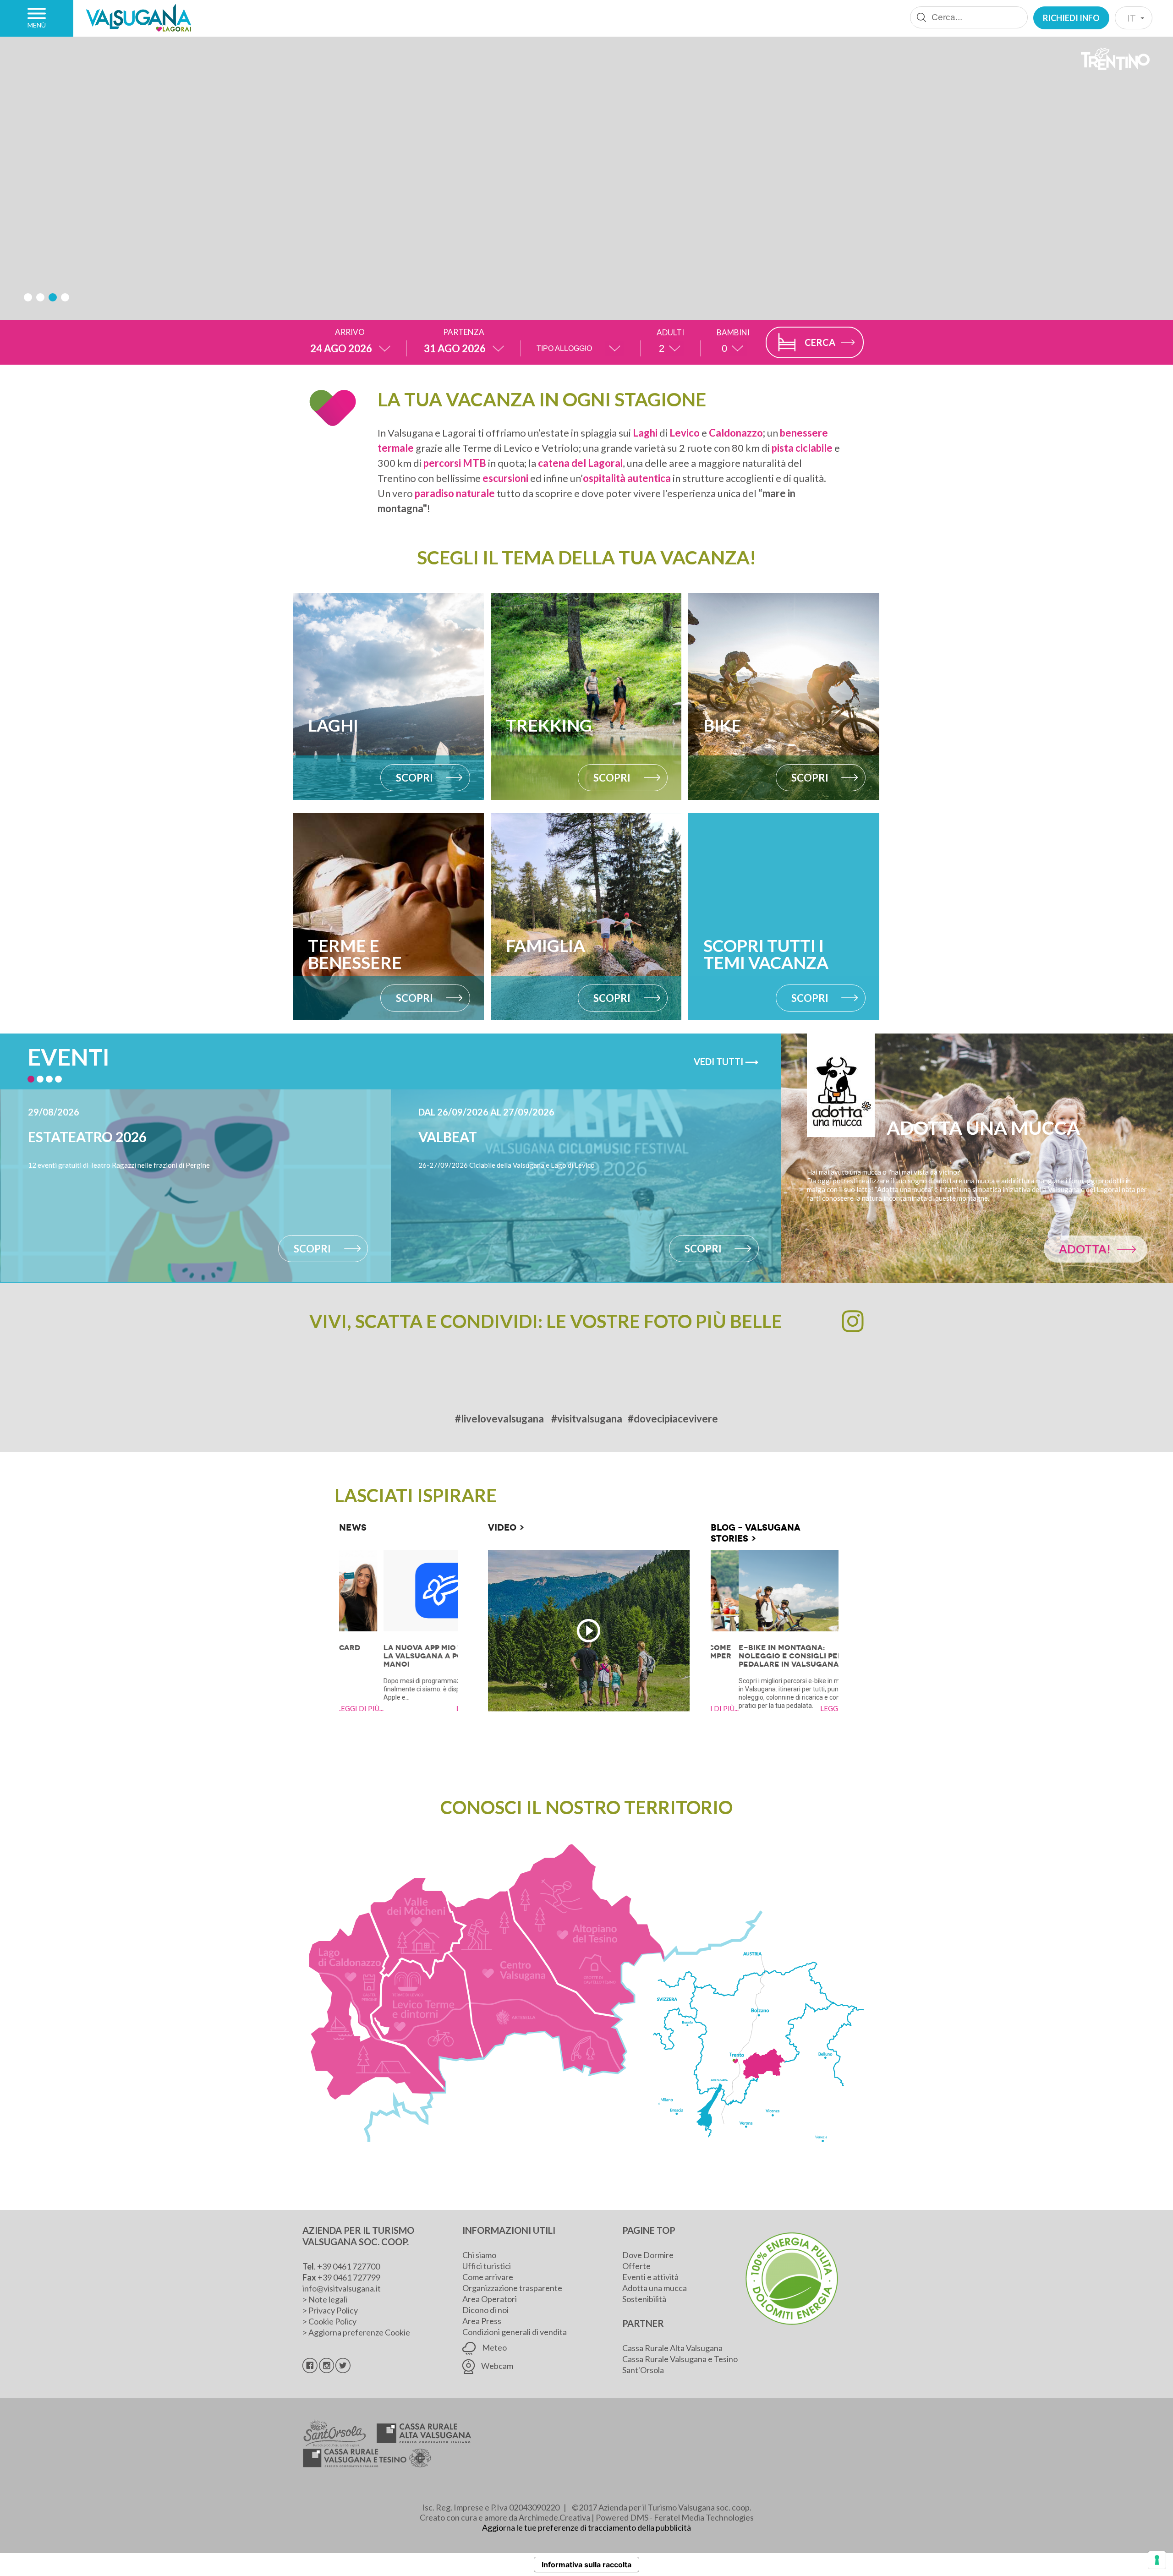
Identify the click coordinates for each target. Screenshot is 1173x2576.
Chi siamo (479, 2255)
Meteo (494, 2347)
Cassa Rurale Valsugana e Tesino (680, 2359)
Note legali (328, 2299)
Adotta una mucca (655, 2288)
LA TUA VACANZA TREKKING (574, 216)
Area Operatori (490, 2299)
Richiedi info (1071, 18)
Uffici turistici (487, 2266)
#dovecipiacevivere (673, 1419)
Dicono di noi (485, 2310)
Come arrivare (488, 2277)
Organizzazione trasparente (512, 2288)
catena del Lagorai (580, 463)
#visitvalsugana (587, 1419)
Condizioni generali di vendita (515, 2332)
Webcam (496, 2366)
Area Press (482, 2321)
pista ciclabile (802, 448)
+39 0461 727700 (348, 2266)
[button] (28, 297)
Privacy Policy (333, 2310)
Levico (685, 433)
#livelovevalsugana (499, 1419)
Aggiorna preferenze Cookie (359, 2332)
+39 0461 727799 (349, 2277)
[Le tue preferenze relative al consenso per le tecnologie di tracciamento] (1157, 2560)
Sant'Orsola (643, 2370)
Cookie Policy (332, 2321)
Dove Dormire (648, 2255)
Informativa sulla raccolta (586, 2565)
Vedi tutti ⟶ (726, 1061)
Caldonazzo (736, 433)
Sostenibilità (644, 2299)
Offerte (636, 2266)
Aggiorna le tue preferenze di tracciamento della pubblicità (586, 2527)
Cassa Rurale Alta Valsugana (672, 2348)
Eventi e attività (650, 2277)
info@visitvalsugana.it (342, 2288)
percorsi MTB (455, 463)
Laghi (645, 433)
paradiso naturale (455, 493)
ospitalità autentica (627, 478)
